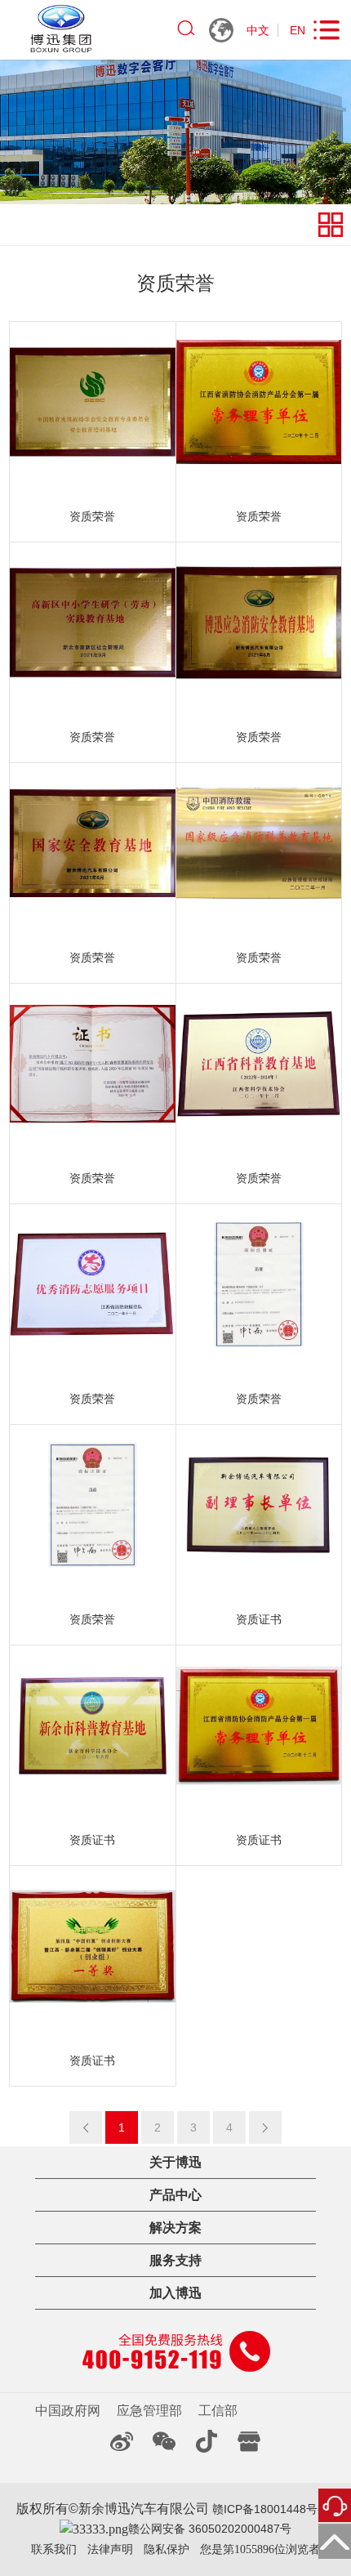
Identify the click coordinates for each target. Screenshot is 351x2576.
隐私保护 (167, 2549)
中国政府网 (68, 2411)
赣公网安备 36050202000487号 (210, 2529)
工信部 (218, 2411)
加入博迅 (175, 2293)
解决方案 (175, 2228)
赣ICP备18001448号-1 (269, 2509)
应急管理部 (149, 2411)
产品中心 (175, 2195)
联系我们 (54, 2549)
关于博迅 (175, 2162)
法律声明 (110, 2549)
